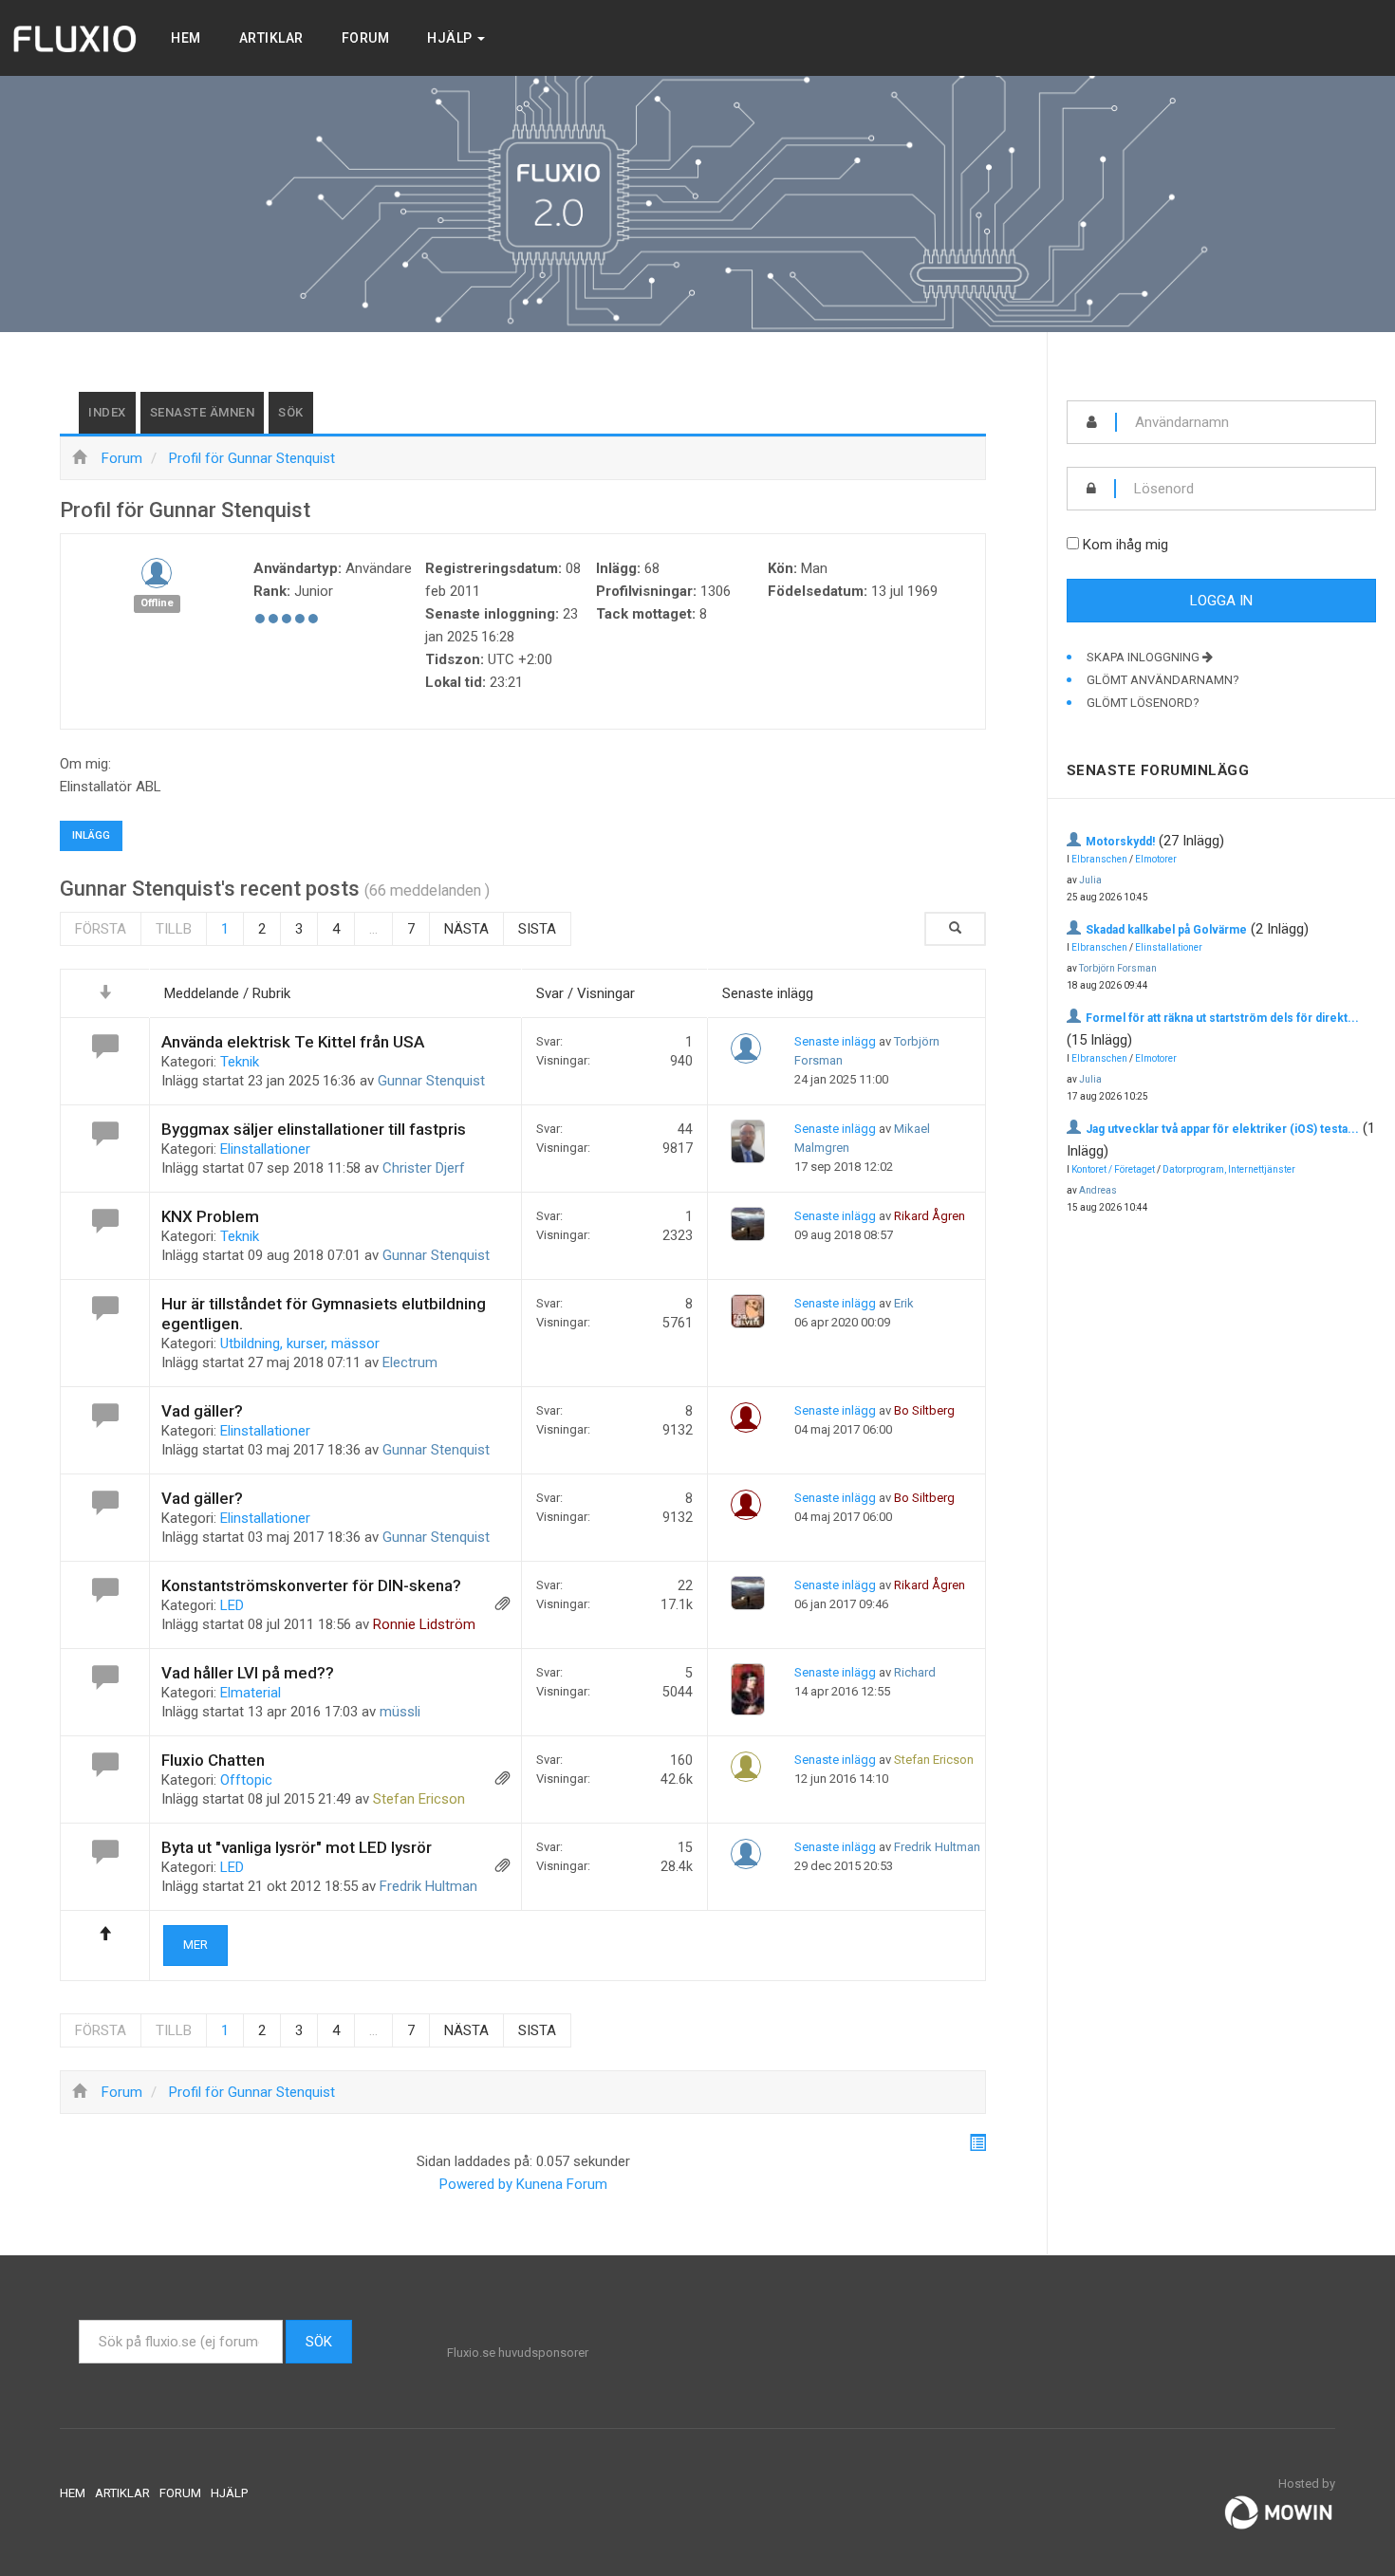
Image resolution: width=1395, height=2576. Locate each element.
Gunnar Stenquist (431, 1081)
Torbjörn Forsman (1118, 968)
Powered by (476, 2184)
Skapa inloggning (1144, 657)
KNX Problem (210, 1216)
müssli (400, 1712)
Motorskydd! (1120, 842)
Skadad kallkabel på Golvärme (1166, 930)
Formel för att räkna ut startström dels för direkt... (1222, 1018)
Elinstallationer (265, 1149)
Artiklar (271, 38)
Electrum (410, 1362)
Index (107, 412)
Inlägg (91, 835)
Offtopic (246, 1780)
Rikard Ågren (930, 1216)
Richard (915, 1672)
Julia (1090, 880)
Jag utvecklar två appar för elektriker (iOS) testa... (1222, 1129)
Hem (186, 38)
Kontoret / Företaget (1113, 1169)
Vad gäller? (202, 1411)
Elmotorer (1156, 859)
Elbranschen (1099, 859)
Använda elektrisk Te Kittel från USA (293, 1042)
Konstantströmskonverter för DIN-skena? (311, 1585)
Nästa (466, 929)
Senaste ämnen (203, 412)
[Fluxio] (76, 38)
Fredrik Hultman (428, 1886)
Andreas (1098, 1190)
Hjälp (451, 38)
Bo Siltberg (924, 1410)
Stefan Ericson (419, 1799)
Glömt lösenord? (1143, 703)
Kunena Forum (562, 2184)
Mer (195, 1945)
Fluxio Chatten (213, 1760)
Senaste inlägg (835, 1041)
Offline (157, 603)
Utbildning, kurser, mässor (300, 1344)
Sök (291, 412)
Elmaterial (251, 1693)
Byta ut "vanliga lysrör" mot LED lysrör (297, 1847)
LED (232, 1605)
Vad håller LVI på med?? (248, 1673)
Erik (904, 1303)
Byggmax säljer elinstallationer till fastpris (314, 1129)
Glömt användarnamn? (1163, 680)
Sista (537, 929)
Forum (366, 38)
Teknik (240, 1062)
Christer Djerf (424, 1168)
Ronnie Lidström (424, 1624)
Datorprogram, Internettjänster (1229, 1169)
